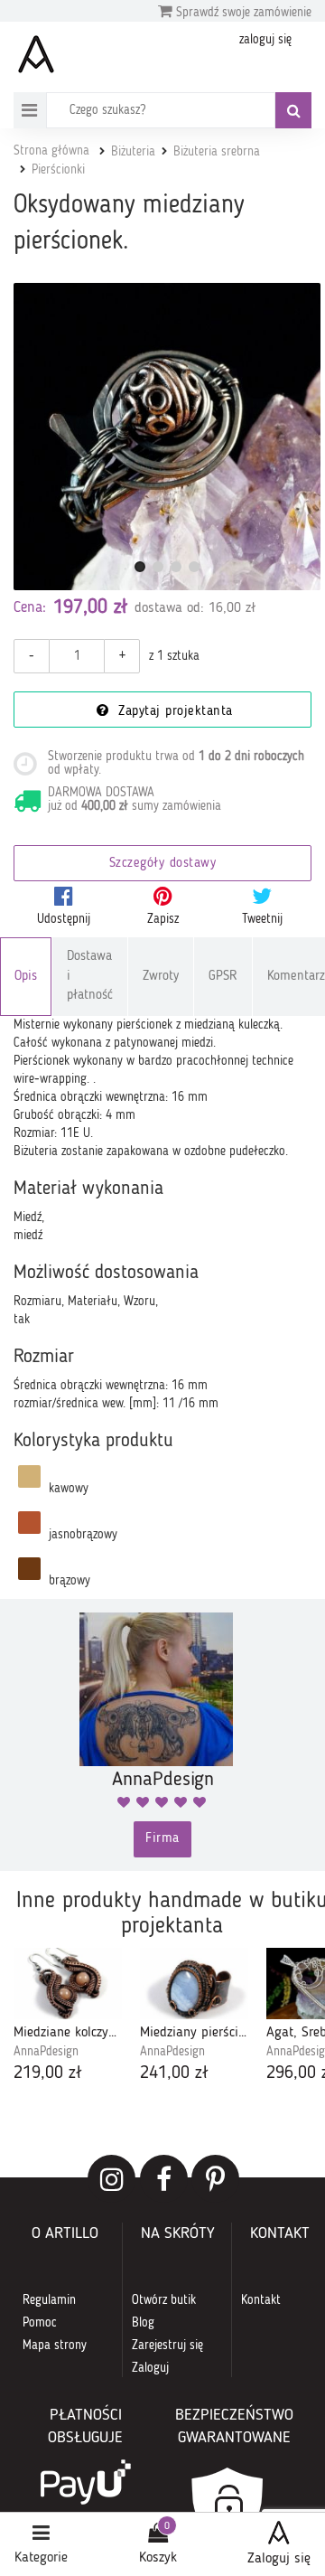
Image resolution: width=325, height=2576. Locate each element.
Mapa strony (55, 2346)
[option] (68, 2017)
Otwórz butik (164, 2300)
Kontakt (261, 2300)
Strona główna (51, 151)
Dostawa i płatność (90, 976)
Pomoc (40, 2323)
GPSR (223, 977)
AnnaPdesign (46, 2052)
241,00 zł (174, 2073)
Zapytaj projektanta (173, 712)
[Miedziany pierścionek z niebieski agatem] (194, 1984)
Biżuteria (133, 152)
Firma (162, 1839)
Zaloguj (150, 2368)
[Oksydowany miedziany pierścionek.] (167, 437)
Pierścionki (58, 170)
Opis (26, 977)
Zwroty (161, 977)
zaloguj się (265, 40)
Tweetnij (262, 919)
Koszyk (158, 2558)
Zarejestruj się (167, 2346)
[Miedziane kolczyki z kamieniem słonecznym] (68, 1984)
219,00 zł (48, 2073)
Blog (143, 2323)
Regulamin (49, 2300)
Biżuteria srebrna (217, 152)
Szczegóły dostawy (163, 864)
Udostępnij (64, 919)
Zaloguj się (279, 2559)
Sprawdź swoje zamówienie (242, 13)
